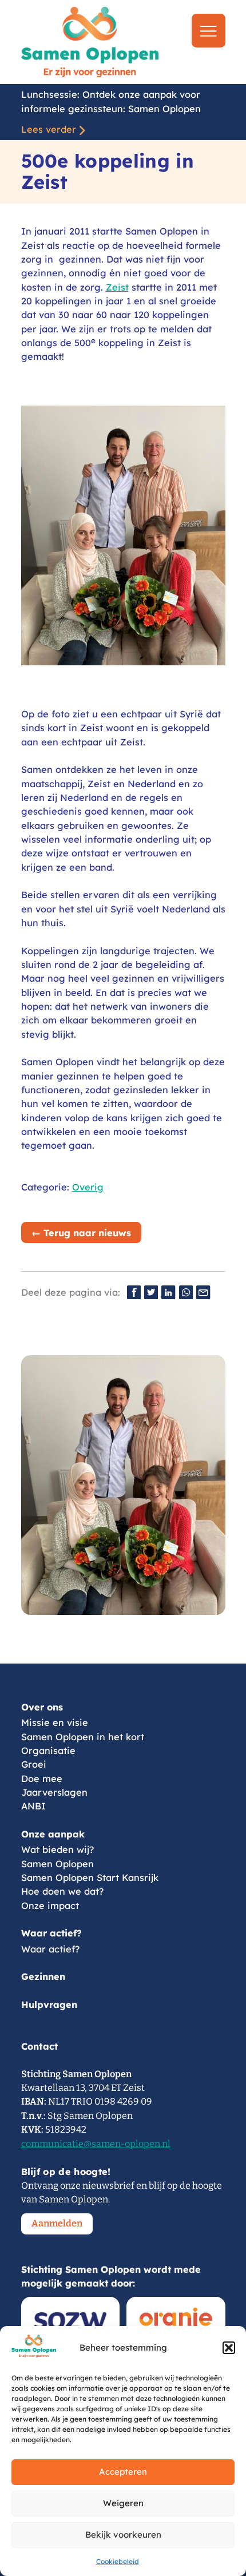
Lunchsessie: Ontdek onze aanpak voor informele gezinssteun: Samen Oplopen (111, 101)
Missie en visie (55, 1722)
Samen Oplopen (57, 1864)
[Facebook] (134, 1292)
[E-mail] (203, 1292)
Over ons (42, 1707)
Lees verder (49, 129)
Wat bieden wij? (57, 1849)
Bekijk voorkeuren (123, 2535)
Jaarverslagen (54, 1792)
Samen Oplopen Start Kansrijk (90, 1878)
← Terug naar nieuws (81, 1233)
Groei (34, 1764)
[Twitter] (151, 1292)
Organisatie (48, 1751)
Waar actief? (51, 1933)
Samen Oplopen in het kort (83, 1737)
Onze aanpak (53, 1834)
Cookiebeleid (118, 2561)
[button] (229, 2348)
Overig (88, 1187)
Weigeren (123, 2503)
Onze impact (50, 1906)
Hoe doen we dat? (62, 1891)
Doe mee (42, 1779)
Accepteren (123, 2472)
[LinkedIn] (168, 1292)
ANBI (33, 1806)
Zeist (117, 287)
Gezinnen (43, 1976)
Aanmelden (57, 2223)
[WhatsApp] (186, 1292)
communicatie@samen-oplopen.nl (96, 2144)
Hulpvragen (49, 2005)
